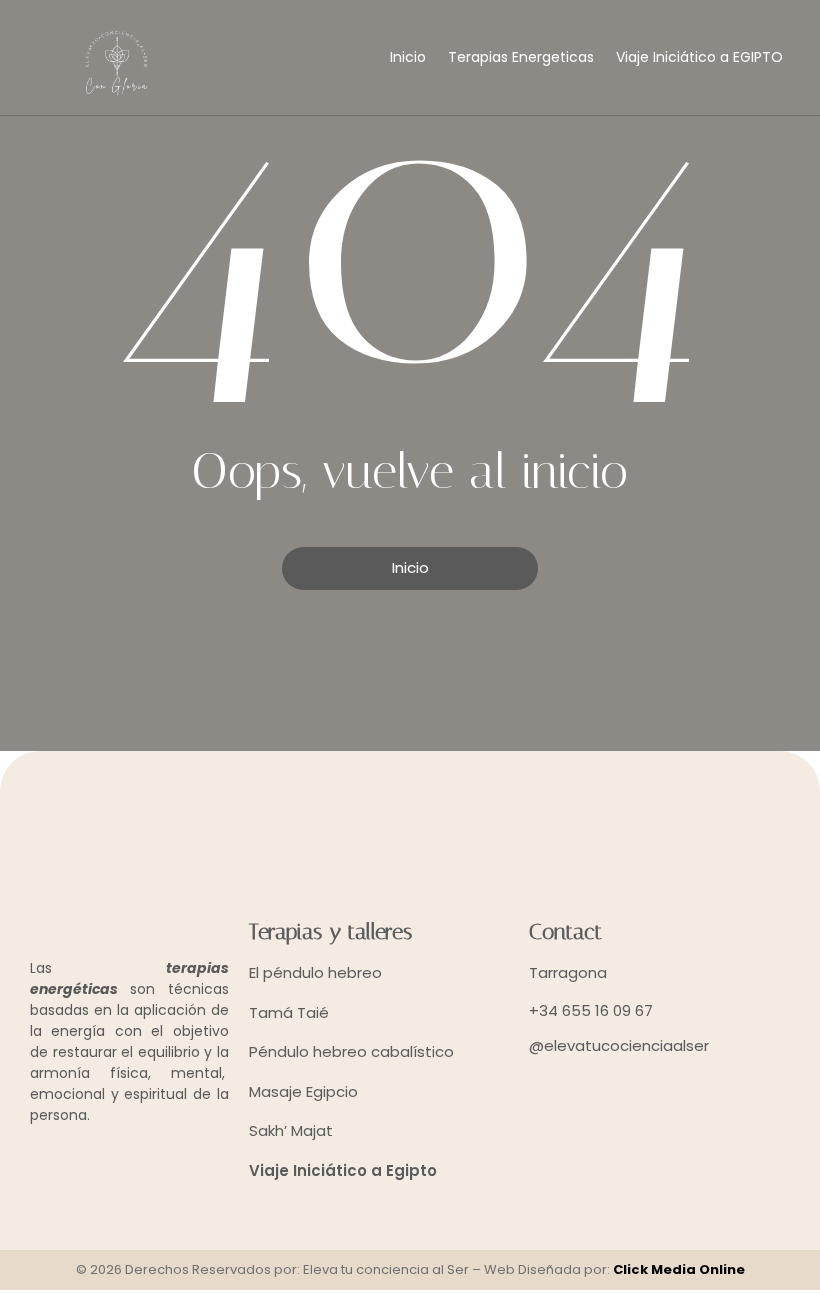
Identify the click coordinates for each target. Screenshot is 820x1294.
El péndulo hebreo (315, 972)
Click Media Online (679, 1269)
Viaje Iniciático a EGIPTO (699, 57)
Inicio (408, 57)
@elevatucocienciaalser (619, 1045)
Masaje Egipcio (303, 1091)
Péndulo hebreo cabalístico (351, 1051)
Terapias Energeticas (521, 57)
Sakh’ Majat (291, 1130)
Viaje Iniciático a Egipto (343, 1170)
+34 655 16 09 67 (591, 1010)
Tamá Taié (289, 1012)
